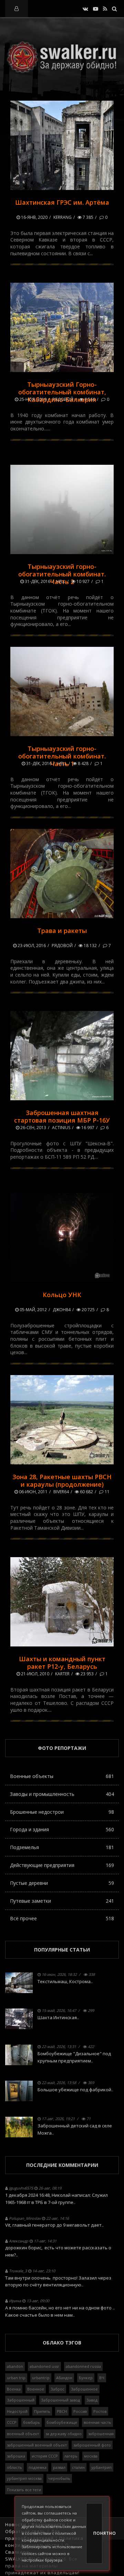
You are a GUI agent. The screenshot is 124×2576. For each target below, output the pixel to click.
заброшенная (101, 2434)
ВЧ (102, 2378)
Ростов (100, 2411)
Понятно (98, 2533)
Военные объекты (62, 1776)
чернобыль (59, 2478)
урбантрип (101, 2467)
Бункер (86, 2378)
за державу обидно (64, 2434)
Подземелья (62, 1847)
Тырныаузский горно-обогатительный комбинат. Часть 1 (62, 756)
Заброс (58, 2389)
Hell (61, 581)
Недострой (17, 2411)
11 (107, 1492)
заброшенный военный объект (37, 2445)
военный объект (23, 2434)
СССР (12, 2422)
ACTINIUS (61, 1128)
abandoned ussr (44, 2366)
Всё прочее (62, 1918)
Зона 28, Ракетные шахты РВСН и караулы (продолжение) (62, 1481)
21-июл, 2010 (35, 1674)
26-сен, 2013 (33, 1128)
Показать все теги (24, 2490)
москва (91, 2456)
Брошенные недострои (62, 1812)
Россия (80, 2411)
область (14, 2467)
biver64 (61, 1492)
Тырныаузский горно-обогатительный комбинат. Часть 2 (62, 574)
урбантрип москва (24, 2478)
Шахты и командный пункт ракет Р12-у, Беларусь (62, 1663)
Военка (14, 2389)
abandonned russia (83, 2366)
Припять (42, 2411)
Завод (92, 2400)
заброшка (16, 2456)
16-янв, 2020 (34, 217)
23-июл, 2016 (31, 946)
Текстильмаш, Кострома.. (65, 1981)
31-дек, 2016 (37, 581)
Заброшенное (84, 2389)
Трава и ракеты (62, 931)
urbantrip (41, 2378)
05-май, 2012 (33, 1310)
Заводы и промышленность (62, 1794)
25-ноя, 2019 (32, 399)
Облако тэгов (62, 2343)
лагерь (71, 2456)
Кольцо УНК (62, 1295)
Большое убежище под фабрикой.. (75, 2090)
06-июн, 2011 (33, 1492)
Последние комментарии (62, 2165)
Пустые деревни (62, 1883)
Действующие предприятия (62, 1865)
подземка (38, 2467)
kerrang (63, 217)
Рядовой (63, 399)
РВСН (62, 2411)
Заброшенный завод (60, 2400)
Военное (36, 2389)
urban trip (16, 2378)
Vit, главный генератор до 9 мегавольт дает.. (54, 2225)
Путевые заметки (62, 1901)
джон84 (62, 1310)
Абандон (64, 2378)
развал (59, 2467)
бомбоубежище (62, 2422)
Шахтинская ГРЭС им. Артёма (62, 202)
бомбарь (32, 2422)
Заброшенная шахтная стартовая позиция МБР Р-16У (62, 1116)
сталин (78, 2467)
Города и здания (62, 1829)
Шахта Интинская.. (58, 2017)
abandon (15, 2366)
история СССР (45, 2456)
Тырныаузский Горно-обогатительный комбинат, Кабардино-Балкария (62, 392)
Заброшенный (21, 2400)
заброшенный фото (92, 2445)
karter (62, 1674)
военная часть (97, 2422)
